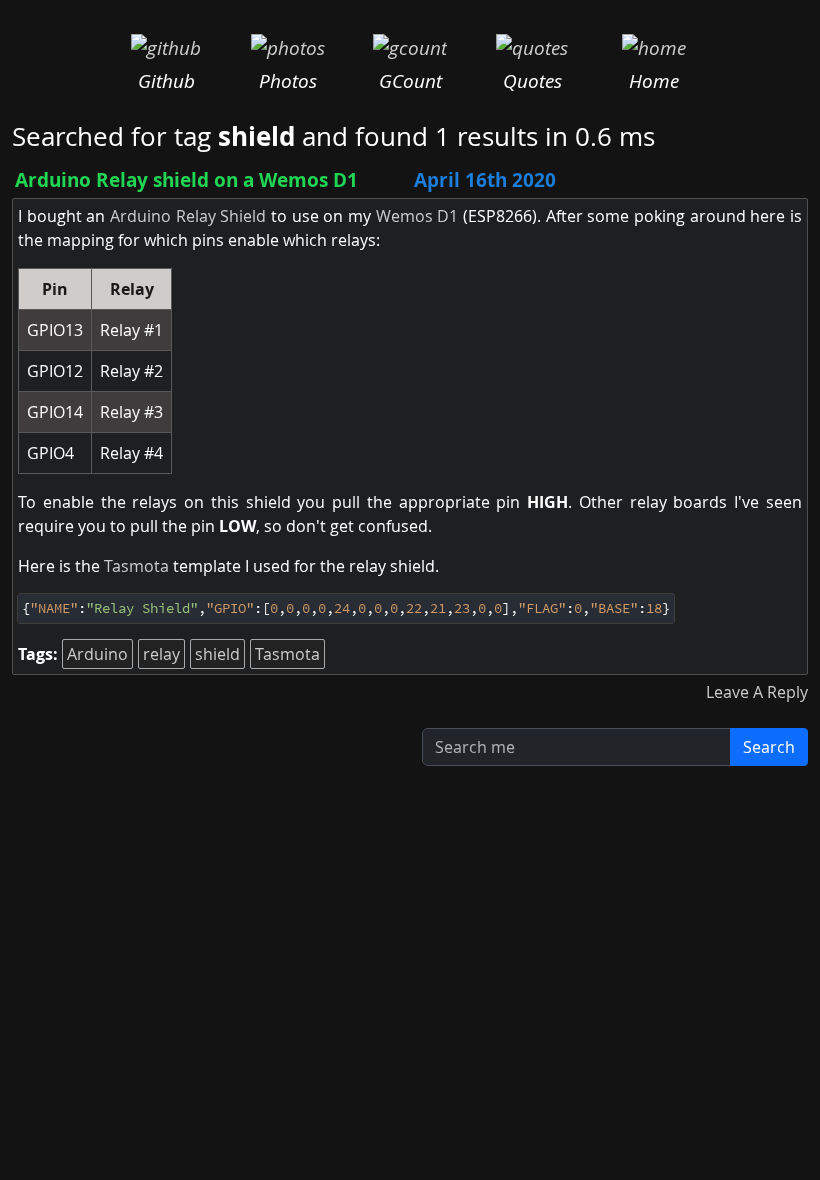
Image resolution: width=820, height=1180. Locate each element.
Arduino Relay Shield (188, 216)
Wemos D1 (417, 216)
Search (769, 747)
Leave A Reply (757, 692)
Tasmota (136, 566)
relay (161, 654)
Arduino (97, 654)
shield (217, 654)
